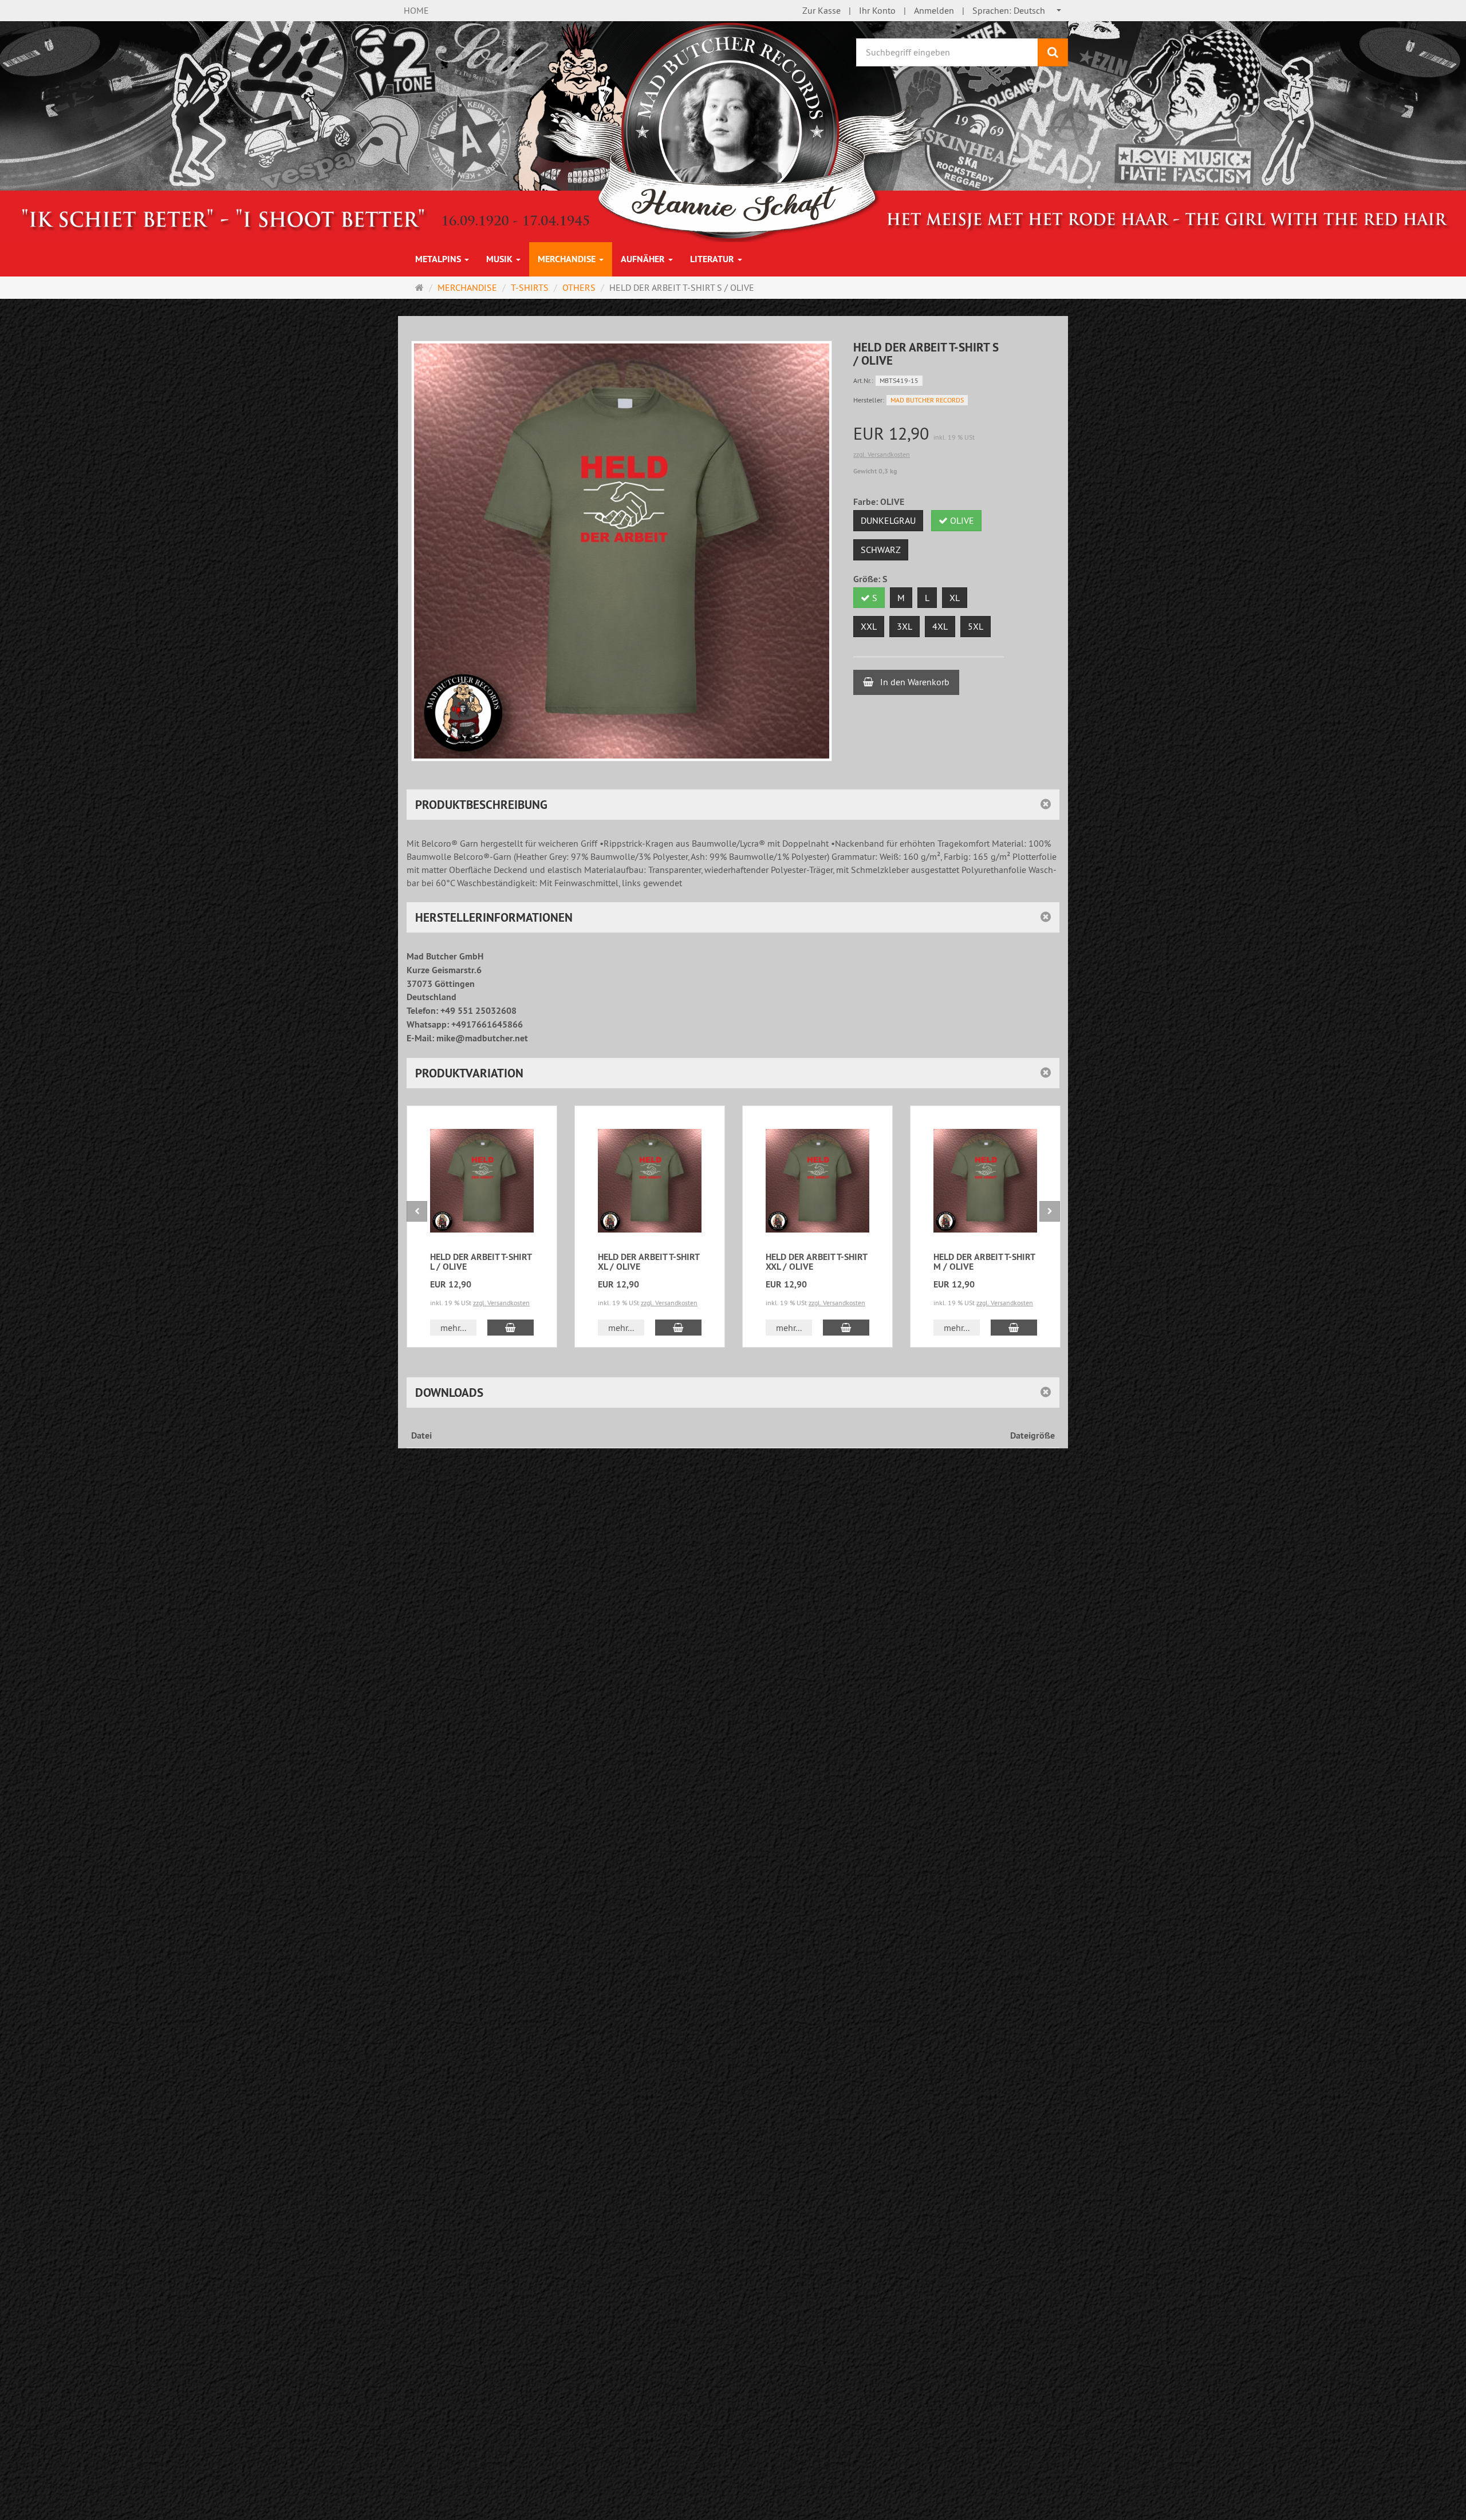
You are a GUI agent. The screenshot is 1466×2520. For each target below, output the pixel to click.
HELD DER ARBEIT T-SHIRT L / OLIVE (481, 1262)
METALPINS (439, 259)
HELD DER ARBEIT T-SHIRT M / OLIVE (984, 1262)
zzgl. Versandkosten (882, 454)
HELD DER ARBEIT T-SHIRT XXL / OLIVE (816, 1262)
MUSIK (501, 259)
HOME (416, 10)
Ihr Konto (877, 10)
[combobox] (1017, 11)
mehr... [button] (453, 1328)
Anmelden (934, 10)
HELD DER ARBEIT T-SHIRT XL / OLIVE (649, 1262)
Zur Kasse (821, 10)
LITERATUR (713, 259)
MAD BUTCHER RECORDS (927, 400)
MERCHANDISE (568, 259)
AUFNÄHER (644, 259)
